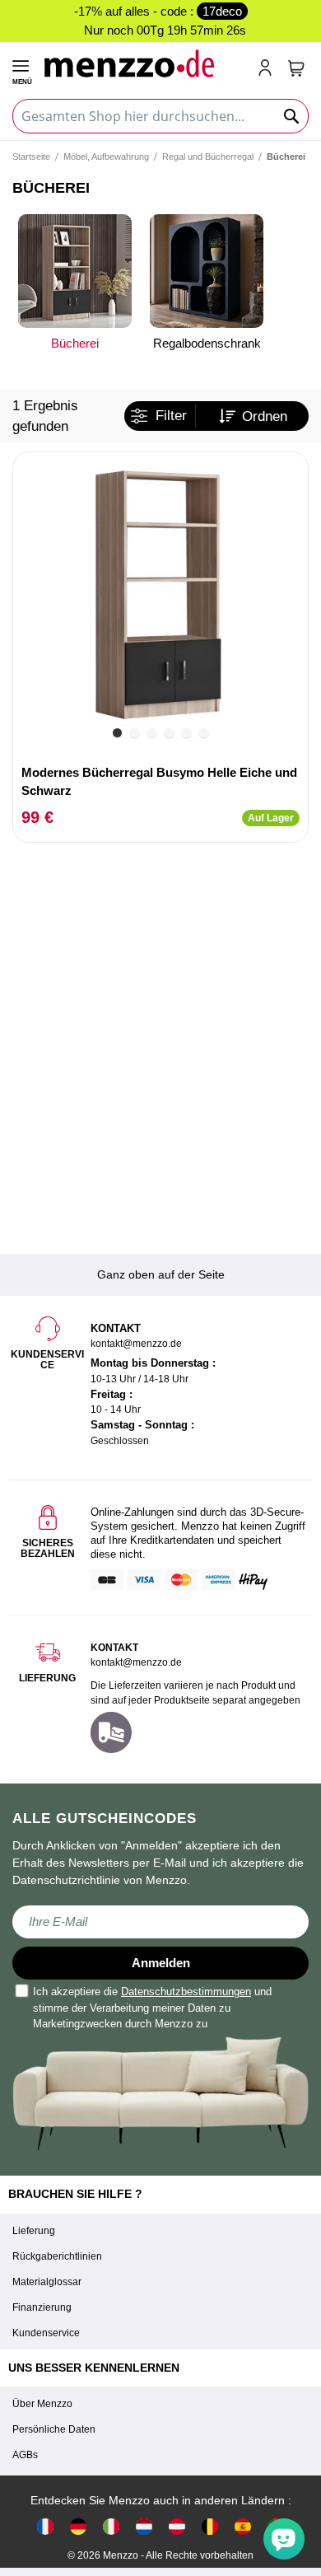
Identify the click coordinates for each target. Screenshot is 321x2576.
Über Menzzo (42, 2404)
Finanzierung (42, 2307)
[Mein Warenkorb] (296, 68)
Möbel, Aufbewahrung (106, 157)
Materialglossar (47, 2282)
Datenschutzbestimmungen (186, 1992)
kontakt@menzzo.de (136, 1662)
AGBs (25, 2455)
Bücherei (75, 343)
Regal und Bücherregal (208, 157)
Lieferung (34, 2231)
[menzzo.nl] (144, 2526)
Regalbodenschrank (207, 343)
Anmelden (161, 1963)
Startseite (31, 157)
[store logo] (144, 63)
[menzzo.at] (177, 2526)
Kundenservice (46, 2333)
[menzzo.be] (210, 2526)
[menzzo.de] (78, 2526)
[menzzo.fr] (45, 2526)
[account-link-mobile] (268, 69)
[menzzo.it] (111, 2526)
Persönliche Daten (54, 2429)
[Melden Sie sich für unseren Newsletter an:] (160, 1922)
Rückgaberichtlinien (57, 2256)
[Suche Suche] (292, 116)
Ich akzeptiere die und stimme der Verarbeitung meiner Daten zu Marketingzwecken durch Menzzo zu (152, 2008)
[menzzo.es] (243, 2526)
